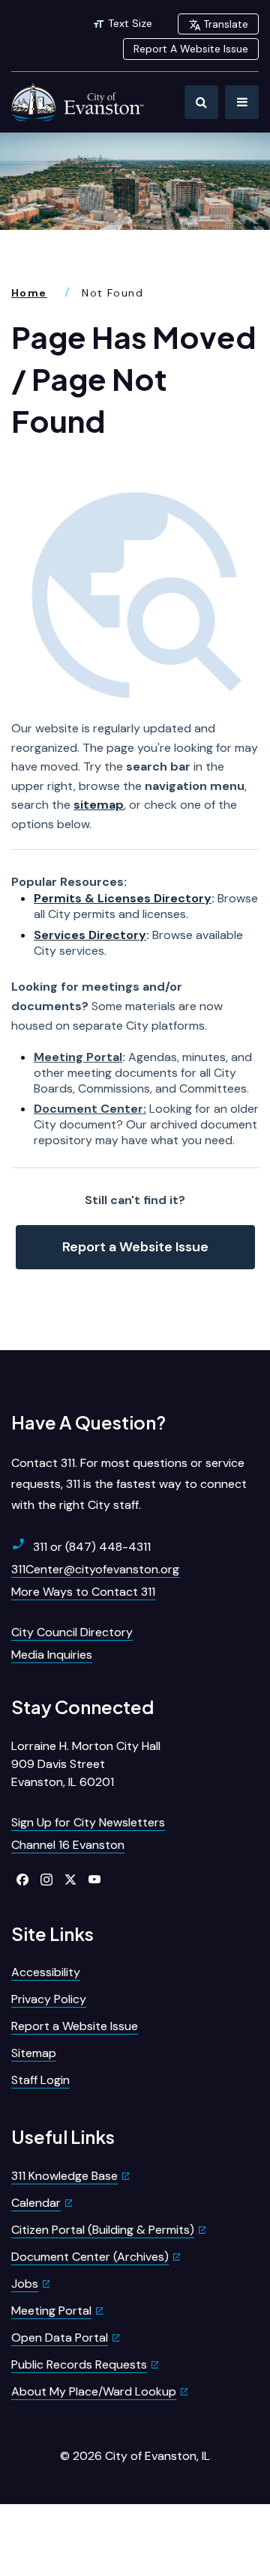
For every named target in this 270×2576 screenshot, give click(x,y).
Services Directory (90, 935)
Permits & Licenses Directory (123, 898)
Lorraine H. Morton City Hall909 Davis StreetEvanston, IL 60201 (86, 1764)
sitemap (99, 805)
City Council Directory (72, 1632)
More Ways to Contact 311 (83, 1592)
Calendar (36, 2203)
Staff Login (40, 2080)
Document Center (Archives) (90, 2257)
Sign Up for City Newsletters (88, 1822)
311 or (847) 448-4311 (92, 1547)
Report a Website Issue (135, 1247)
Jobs (25, 2284)
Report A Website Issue (191, 49)
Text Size (130, 23)
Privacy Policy (49, 1999)
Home (29, 293)
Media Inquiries (52, 1655)
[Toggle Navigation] (242, 102)
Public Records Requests (79, 2364)
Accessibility (46, 1972)
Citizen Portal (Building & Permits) (103, 2230)
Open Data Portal (60, 2337)
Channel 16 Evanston (68, 1845)
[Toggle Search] (201, 102)
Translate (226, 24)
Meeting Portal (78, 1057)
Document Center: (90, 1109)
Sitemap (34, 2053)
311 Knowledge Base (64, 2176)
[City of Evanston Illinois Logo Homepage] (79, 102)
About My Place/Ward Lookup (94, 2391)
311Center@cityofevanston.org (95, 1569)
